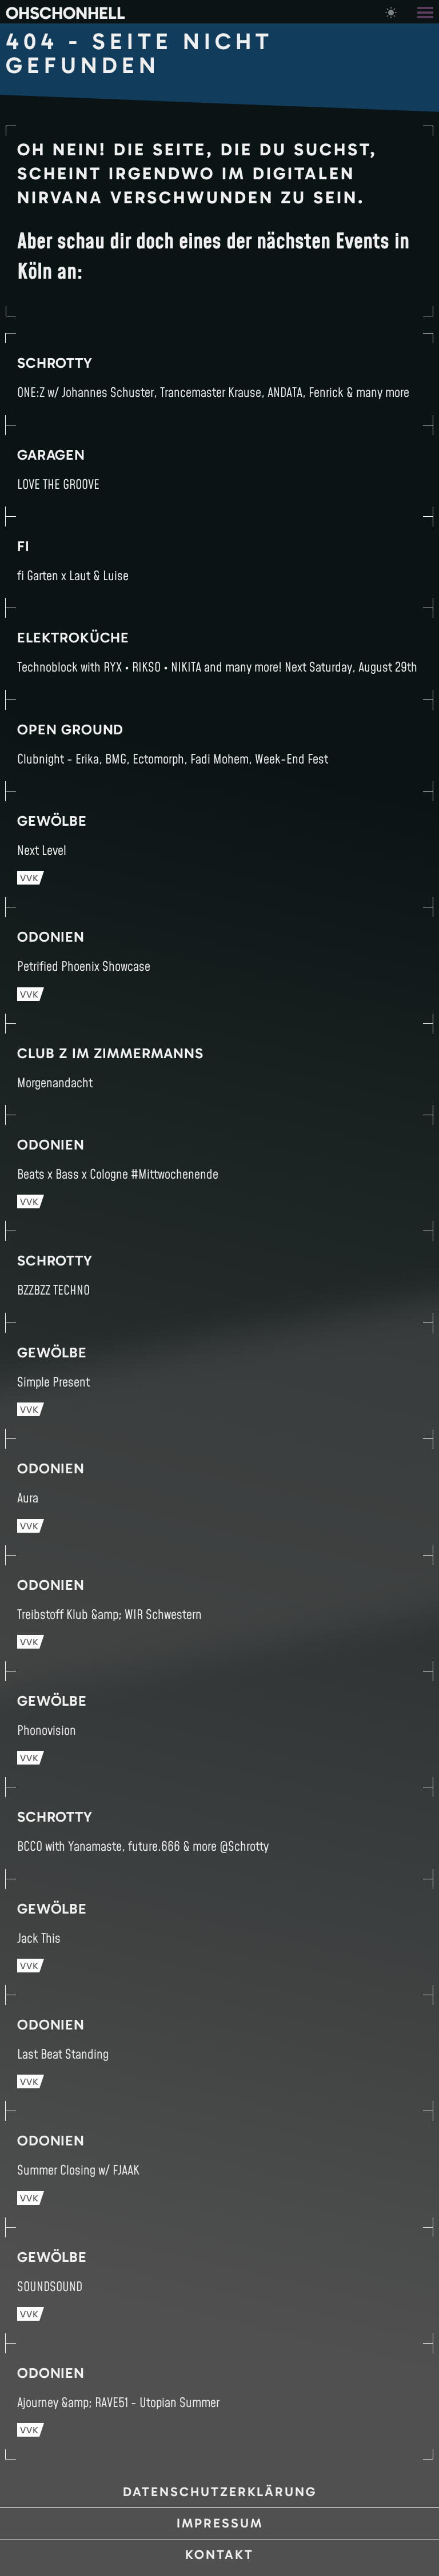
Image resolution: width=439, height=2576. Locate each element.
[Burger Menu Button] (426, 12)
